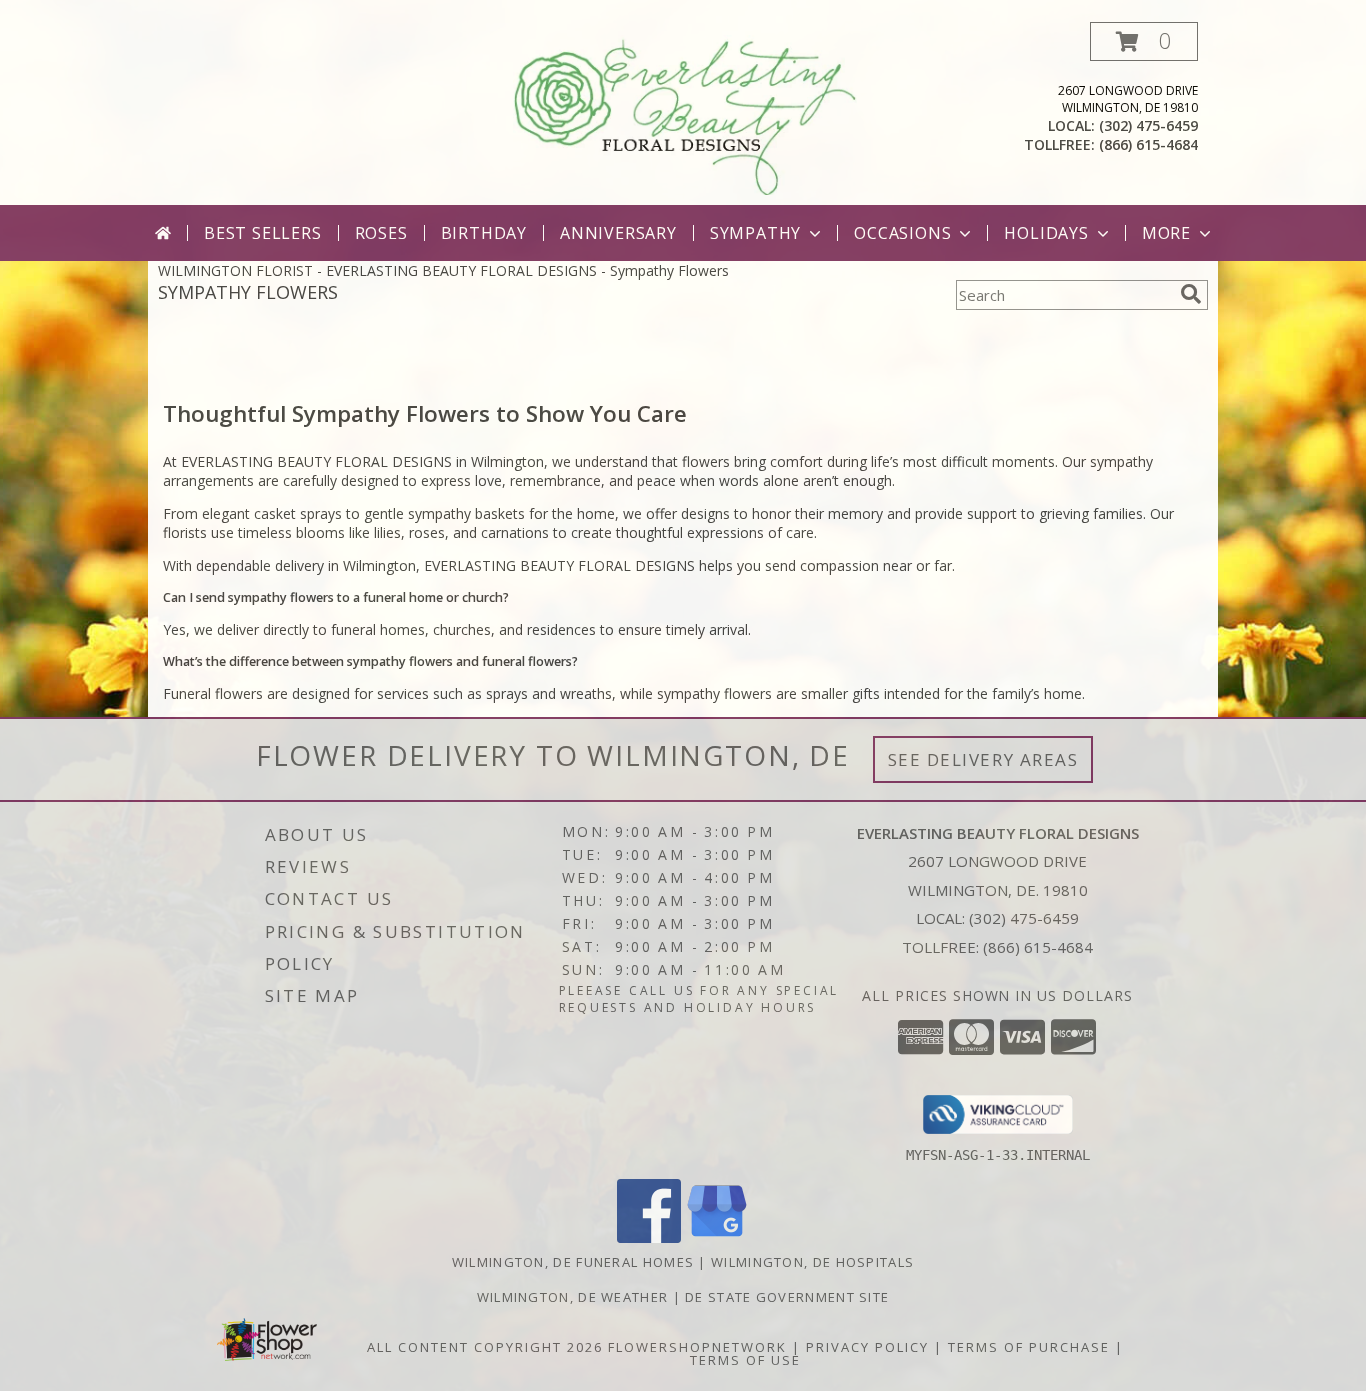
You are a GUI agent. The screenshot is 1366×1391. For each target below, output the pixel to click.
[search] (1191, 294)
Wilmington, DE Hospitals (812, 1262)
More (1166, 233)
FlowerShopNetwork (697, 1347)
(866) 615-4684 (1148, 144)
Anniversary (618, 233)
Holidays (1046, 233)
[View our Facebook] (649, 1237)
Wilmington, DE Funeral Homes (573, 1262)
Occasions (902, 233)
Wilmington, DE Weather (573, 1297)
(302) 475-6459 (1148, 125)
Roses (381, 233)
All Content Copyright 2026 (485, 1347)
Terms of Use (745, 1360)
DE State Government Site (787, 1297)
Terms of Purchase (1029, 1347)
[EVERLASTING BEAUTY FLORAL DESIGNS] (685, 113)
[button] (1144, 41)
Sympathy (755, 233)
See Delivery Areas (983, 759)
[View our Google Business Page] (717, 1237)
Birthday (484, 233)
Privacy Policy (867, 1347)
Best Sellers (263, 233)
